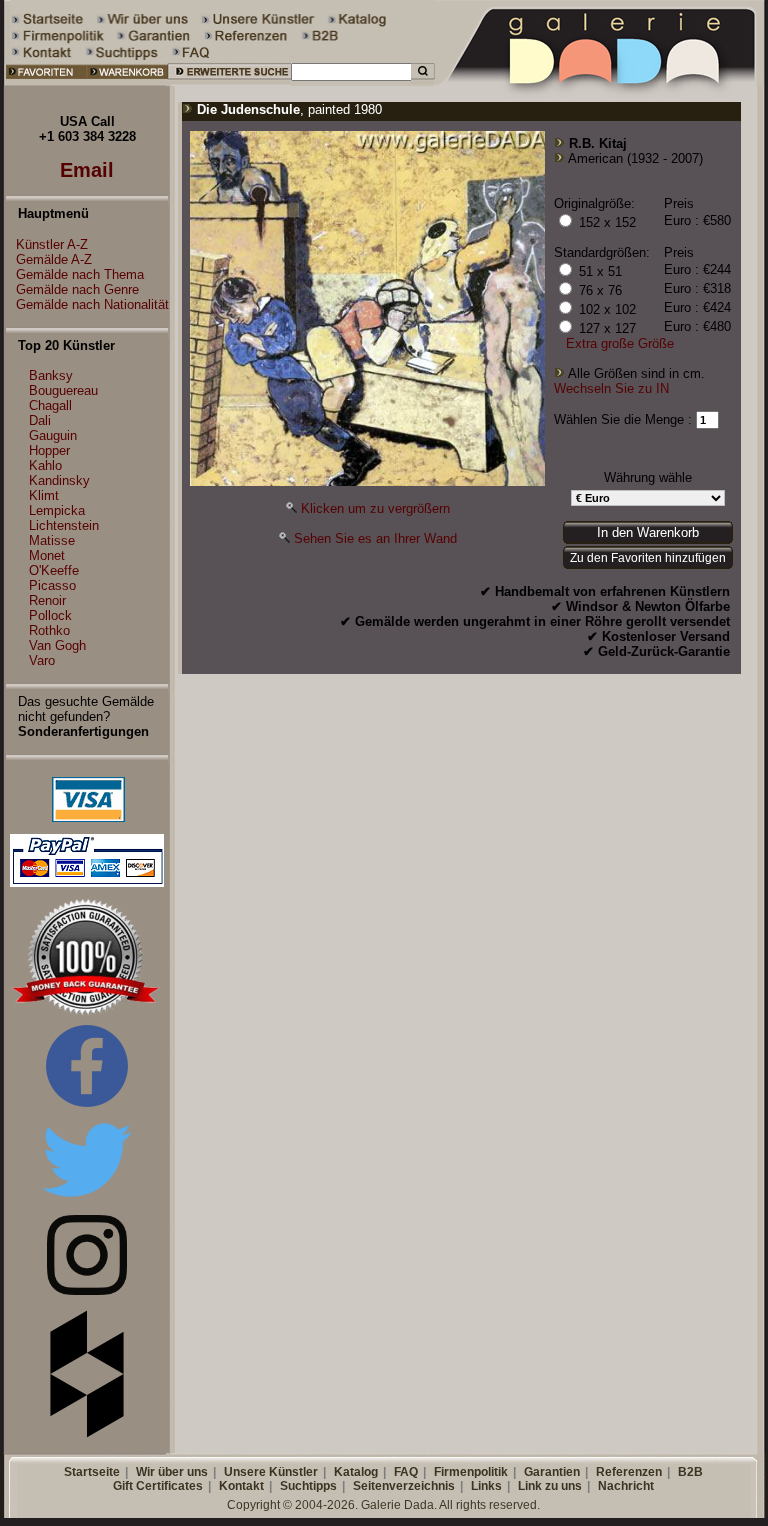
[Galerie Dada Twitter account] (87, 1200)
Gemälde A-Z (54, 259)
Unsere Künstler (271, 1472)
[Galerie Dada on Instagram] (87, 1290)
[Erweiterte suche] (229, 81)
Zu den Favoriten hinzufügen (648, 558)
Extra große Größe (620, 343)
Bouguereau (63, 390)
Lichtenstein (64, 525)
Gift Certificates (158, 1486)
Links (486, 1486)
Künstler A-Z (52, 244)
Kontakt (241, 1486)
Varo (42, 660)
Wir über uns (172, 1472)
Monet (47, 555)
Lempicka (57, 510)
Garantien (552, 1472)
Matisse (52, 540)
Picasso (52, 585)
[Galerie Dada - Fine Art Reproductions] (601, 81)
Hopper (49, 450)
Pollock (50, 615)
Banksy (51, 375)
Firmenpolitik (471, 1472)
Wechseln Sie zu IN (611, 388)
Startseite (92, 1472)
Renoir (47, 600)
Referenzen (629, 1472)
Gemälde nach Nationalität (92, 304)
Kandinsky (59, 480)
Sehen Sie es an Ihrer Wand (375, 538)
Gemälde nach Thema (80, 274)
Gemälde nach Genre (77, 289)
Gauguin (53, 435)
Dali (40, 420)
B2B (690, 1472)
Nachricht (626, 1486)
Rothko (49, 630)
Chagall (50, 405)
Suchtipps (308, 1486)
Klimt (44, 495)
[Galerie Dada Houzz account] (87, 1433)
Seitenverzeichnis (404, 1486)
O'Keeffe (54, 570)
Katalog (356, 1472)
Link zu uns (550, 1486)
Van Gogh (57, 645)
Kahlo (45, 465)
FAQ (406, 1472)
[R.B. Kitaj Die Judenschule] (367, 481)
